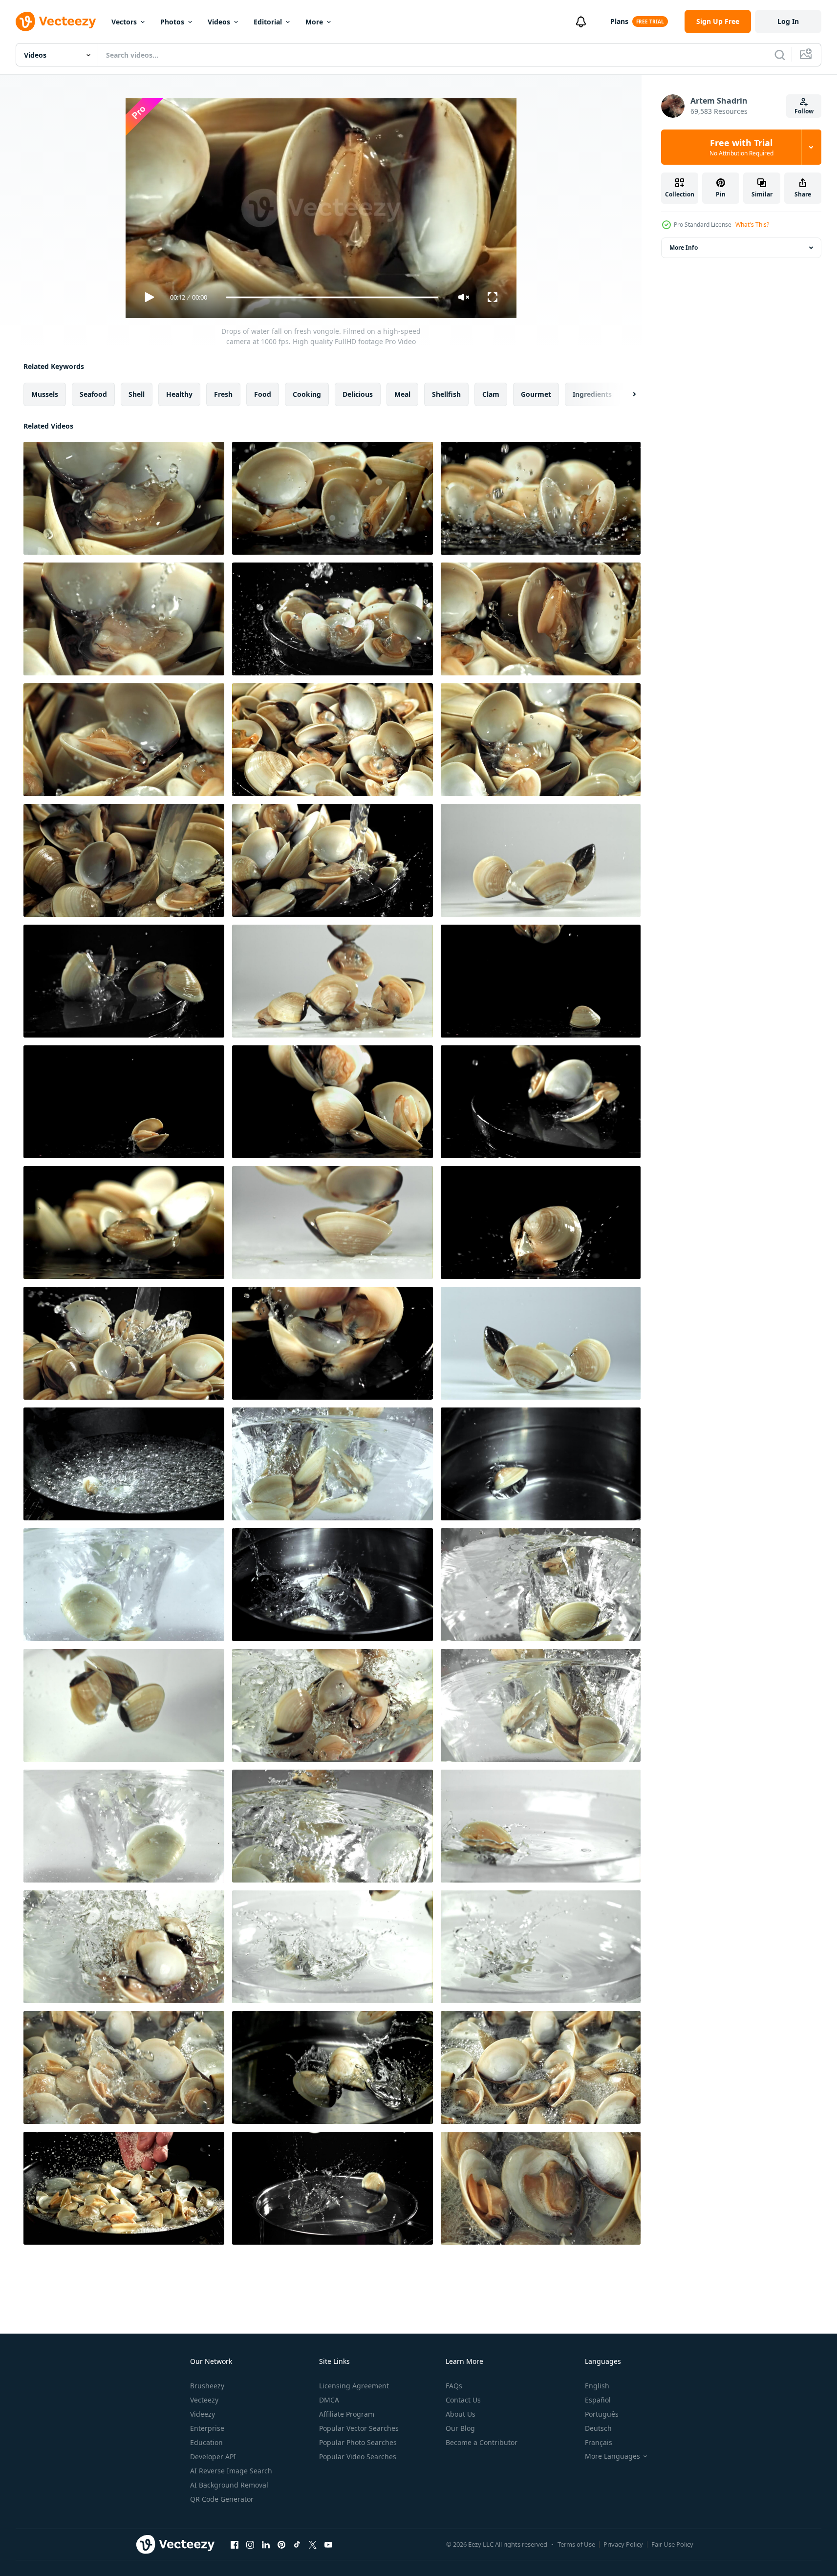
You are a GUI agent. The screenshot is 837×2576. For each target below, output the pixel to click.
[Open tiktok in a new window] (297, 2544)
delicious (358, 394)
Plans (619, 21)
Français (599, 2442)
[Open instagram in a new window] (250, 2544)
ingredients (592, 394)
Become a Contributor (482, 2442)
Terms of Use (576, 2544)
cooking (307, 394)
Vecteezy (204, 2400)
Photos (172, 22)
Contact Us (463, 2400)
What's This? (752, 225)
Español (598, 2400)
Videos (219, 22)
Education (206, 2442)
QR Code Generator (222, 2499)
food (263, 394)
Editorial (268, 22)
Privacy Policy (623, 2544)
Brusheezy (207, 2386)
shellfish (446, 394)
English (597, 2386)
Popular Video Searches (358, 2457)
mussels (45, 394)
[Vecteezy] (56, 22)
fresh (223, 394)
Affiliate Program (347, 2414)
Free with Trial (741, 147)
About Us (461, 2414)
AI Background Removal (229, 2485)
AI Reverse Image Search (231, 2471)
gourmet (536, 394)
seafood (93, 394)
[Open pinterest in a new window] (281, 2544)
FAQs (454, 2386)
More (314, 22)
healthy (179, 394)
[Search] (780, 55)
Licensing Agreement (354, 2386)
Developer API (213, 2457)
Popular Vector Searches (359, 2428)
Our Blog (460, 2428)
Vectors (124, 22)
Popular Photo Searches (358, 2442)
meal (402, 394)
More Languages (612, 2456)
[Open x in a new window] (313, 2544)
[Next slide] (626, 394)
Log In (788, 21)
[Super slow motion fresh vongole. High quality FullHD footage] (541, 1343)
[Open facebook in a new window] (235, 2544)
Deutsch (598, 2428)
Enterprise (207, 2428)
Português (602, 2414)
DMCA (329, 2400)
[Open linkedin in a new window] (266, 2544)
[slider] (332, 297)
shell (137, 394)
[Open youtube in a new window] (328, 2544)
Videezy (203, 2414)
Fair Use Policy (672, 2544)
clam (491, 394)
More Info (684, 248)
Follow (804, 111)
